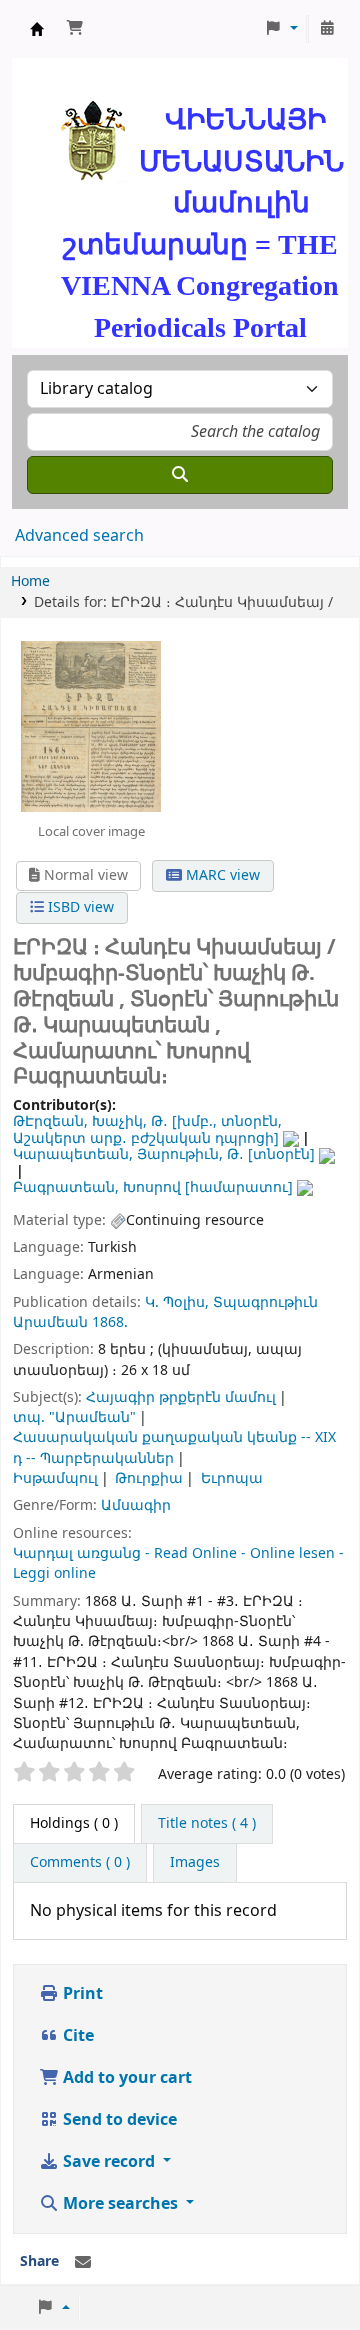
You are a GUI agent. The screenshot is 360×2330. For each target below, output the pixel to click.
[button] (75, 29)
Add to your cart (125, 2078)
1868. (110, 1322)
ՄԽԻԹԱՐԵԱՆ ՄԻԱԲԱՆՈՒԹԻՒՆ (37, 29)
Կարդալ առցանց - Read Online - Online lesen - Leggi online (178, 1563)
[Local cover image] (91, 726)
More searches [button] (120, 2204)
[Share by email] (83, 2263)
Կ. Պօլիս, (177, 1302)
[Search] (180, 475)
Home (30, 581)
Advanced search (79, 536)
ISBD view (79, 907)
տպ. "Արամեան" (74, 1417)
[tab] (207, 1824)
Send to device (118, 2120)
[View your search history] (327, 29)
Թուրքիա (149, 1478)
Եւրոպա (232, 1478)
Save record (109, 2162)
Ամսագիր (136, 1505)
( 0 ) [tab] (74, 1823)
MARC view (221, 875)
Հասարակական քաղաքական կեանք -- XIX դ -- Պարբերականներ (174, 1447)
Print (81, 1994)
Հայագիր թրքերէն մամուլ (181, 1397)
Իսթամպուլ (55, 1478)
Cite (76, 2036)
